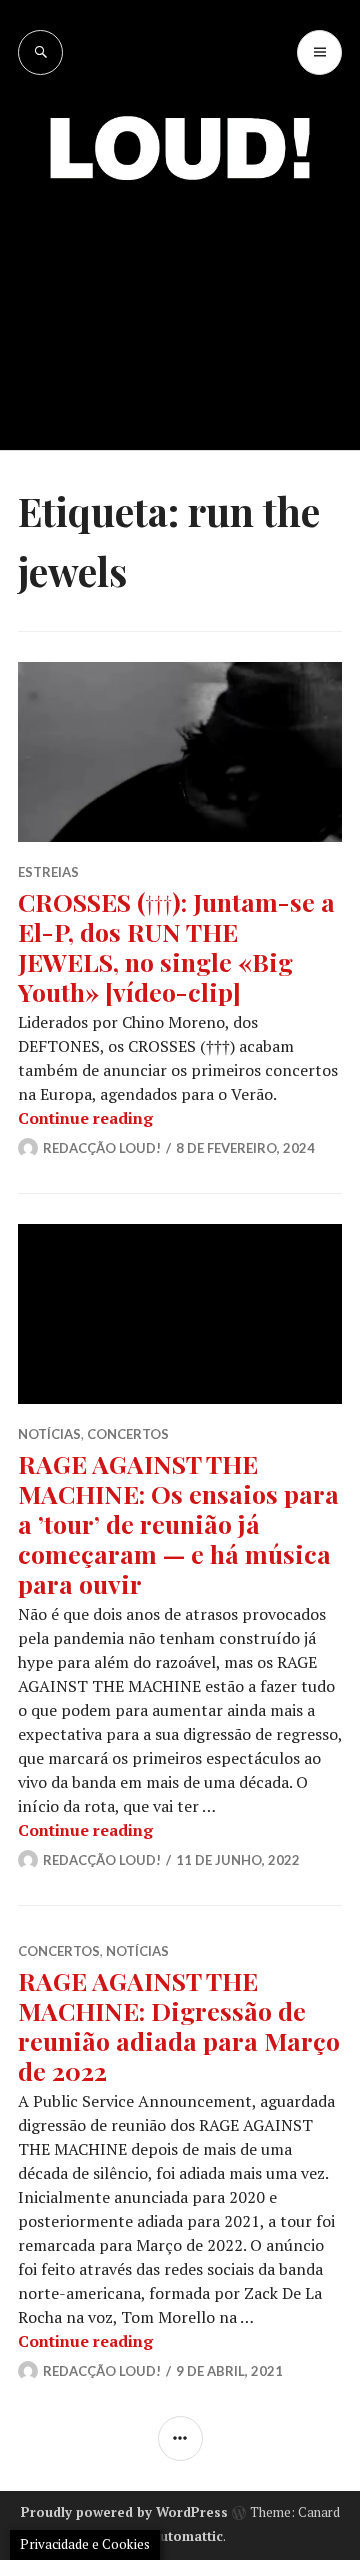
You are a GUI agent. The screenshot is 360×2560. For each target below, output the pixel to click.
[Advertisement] (180, 300)
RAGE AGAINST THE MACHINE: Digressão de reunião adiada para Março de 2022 (179, 2025)
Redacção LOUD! (102, 1148)
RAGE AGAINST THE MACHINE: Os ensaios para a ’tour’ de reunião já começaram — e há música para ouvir (178, 1523)
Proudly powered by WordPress (124, 2512)
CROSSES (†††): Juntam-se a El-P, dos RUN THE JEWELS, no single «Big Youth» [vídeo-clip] (176, 946)
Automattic (187, 2536)
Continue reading (85, 1118)
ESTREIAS (48, 872)
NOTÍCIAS (49, 1434)
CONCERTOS (128, 1434)
